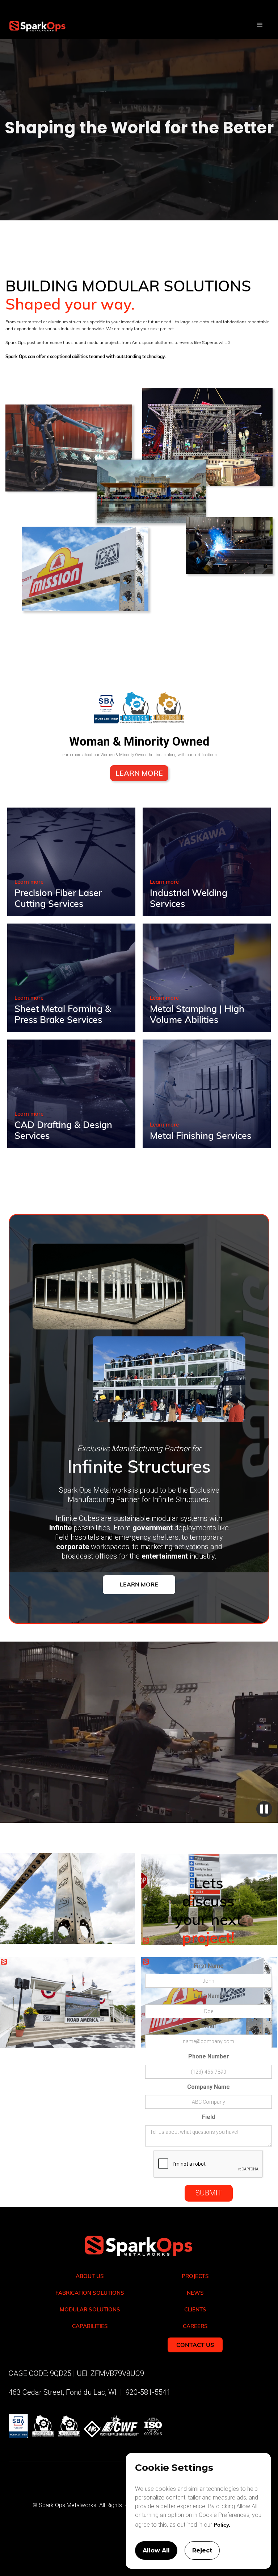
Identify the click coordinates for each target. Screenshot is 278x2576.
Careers (195, 2326)
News (195, 2293)
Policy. (221, 2525)
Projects (195, 2276)
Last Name (209, 1996)
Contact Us (195, 2345)
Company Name (208, 2087)
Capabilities (90, 2326)
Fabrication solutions (90, 2293)
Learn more (29, 882)
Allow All (156, 2550)
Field (208, 2117)
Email (208, 2026)
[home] (33, 20)
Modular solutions (90, 2309)
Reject (202, 2550)
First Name (209, 1966)
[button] (260, 25)
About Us (90, 2276)
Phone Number (209, 2056)
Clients (195, 2309)
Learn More (139, 773)
